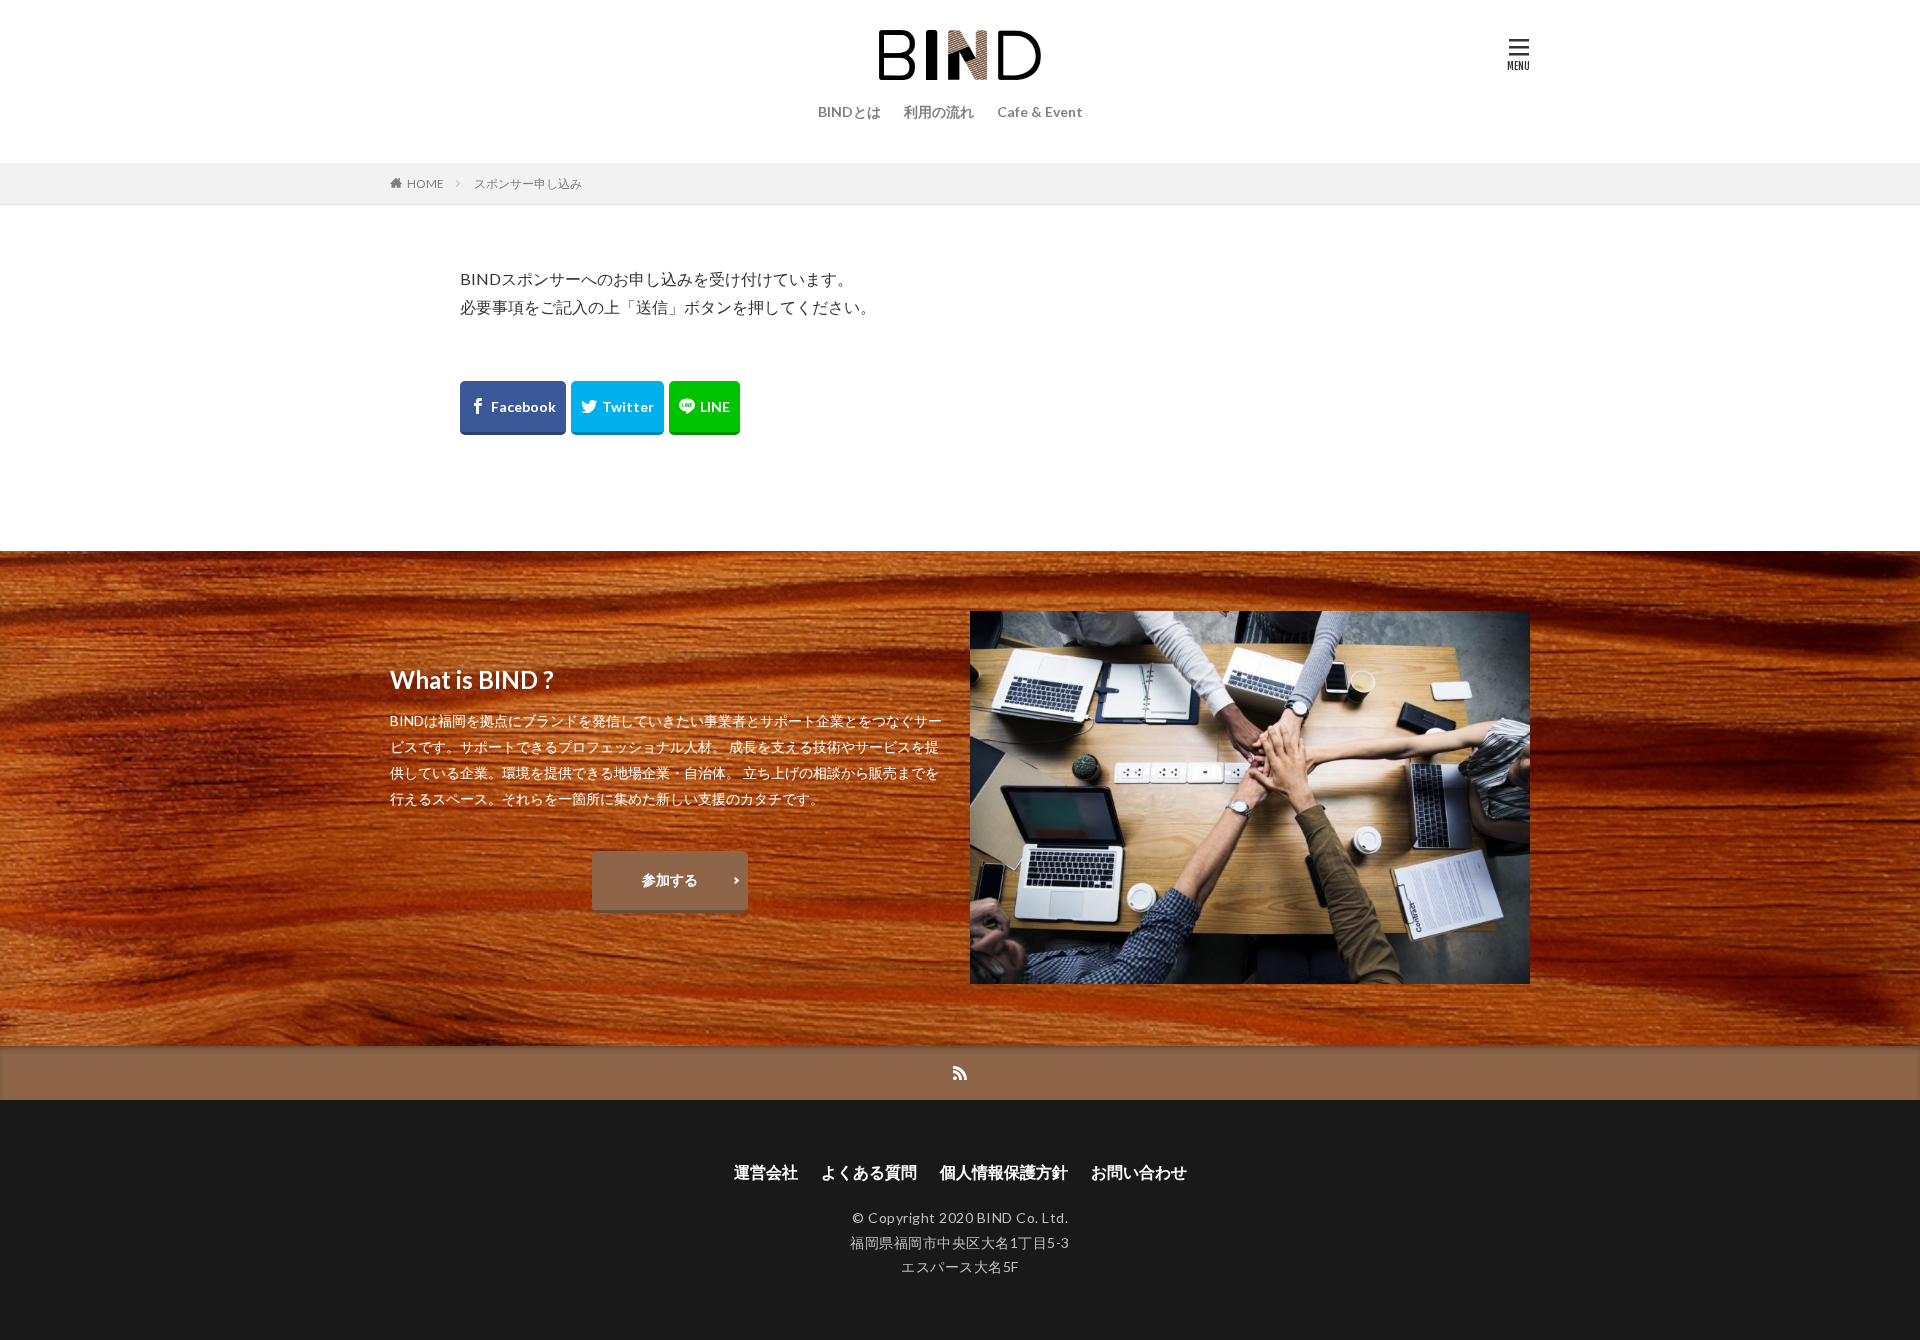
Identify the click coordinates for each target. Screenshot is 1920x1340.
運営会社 (766, 1171)
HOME (425, 183)
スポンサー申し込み (528, 183)
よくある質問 (869, 1171)
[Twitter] (617, 408)
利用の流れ (939, 111)
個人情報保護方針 (1004, 1171)
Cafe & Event (1040, 111)
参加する (670, 879)
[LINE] (704, 408)
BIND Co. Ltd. (1023, 1217)
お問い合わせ (1139, 1171)
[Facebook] (513, 408)
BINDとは (849, 111)
